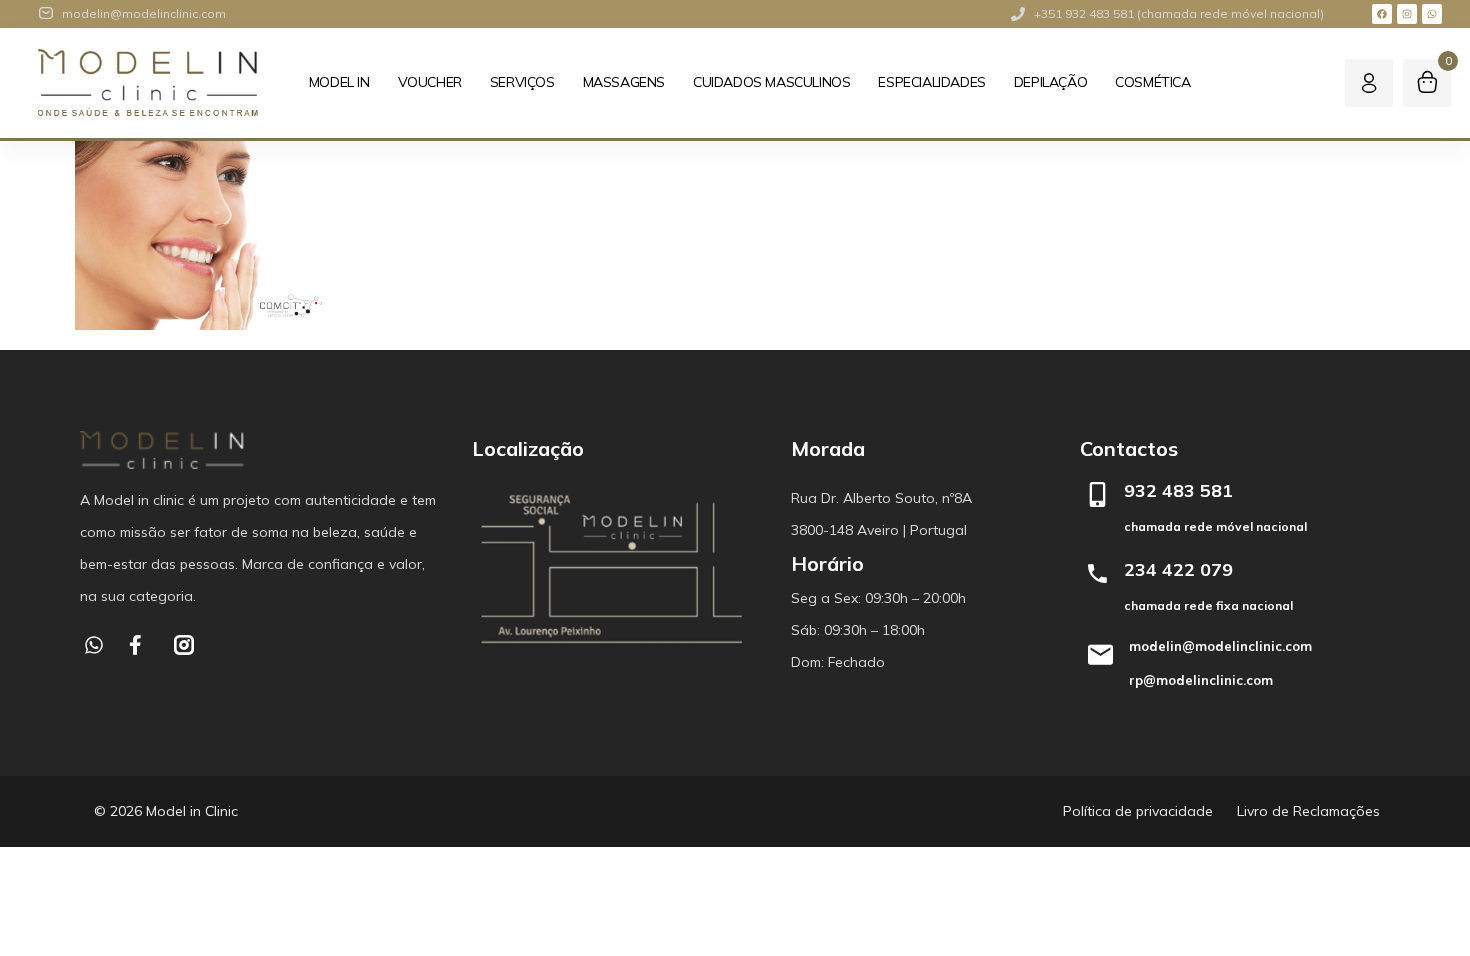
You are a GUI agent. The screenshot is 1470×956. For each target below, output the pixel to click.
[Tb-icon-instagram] (184, 645)
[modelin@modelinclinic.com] (1100, 655)
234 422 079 (1178, 569)
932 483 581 (1178, 490)
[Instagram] (1407, 14)
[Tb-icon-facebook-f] (139, 645)
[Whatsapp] (1432, 14)
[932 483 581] (1097, 494)
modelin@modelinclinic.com (1220, 646)
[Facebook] (1382, 14)
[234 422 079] (1097, 573)
